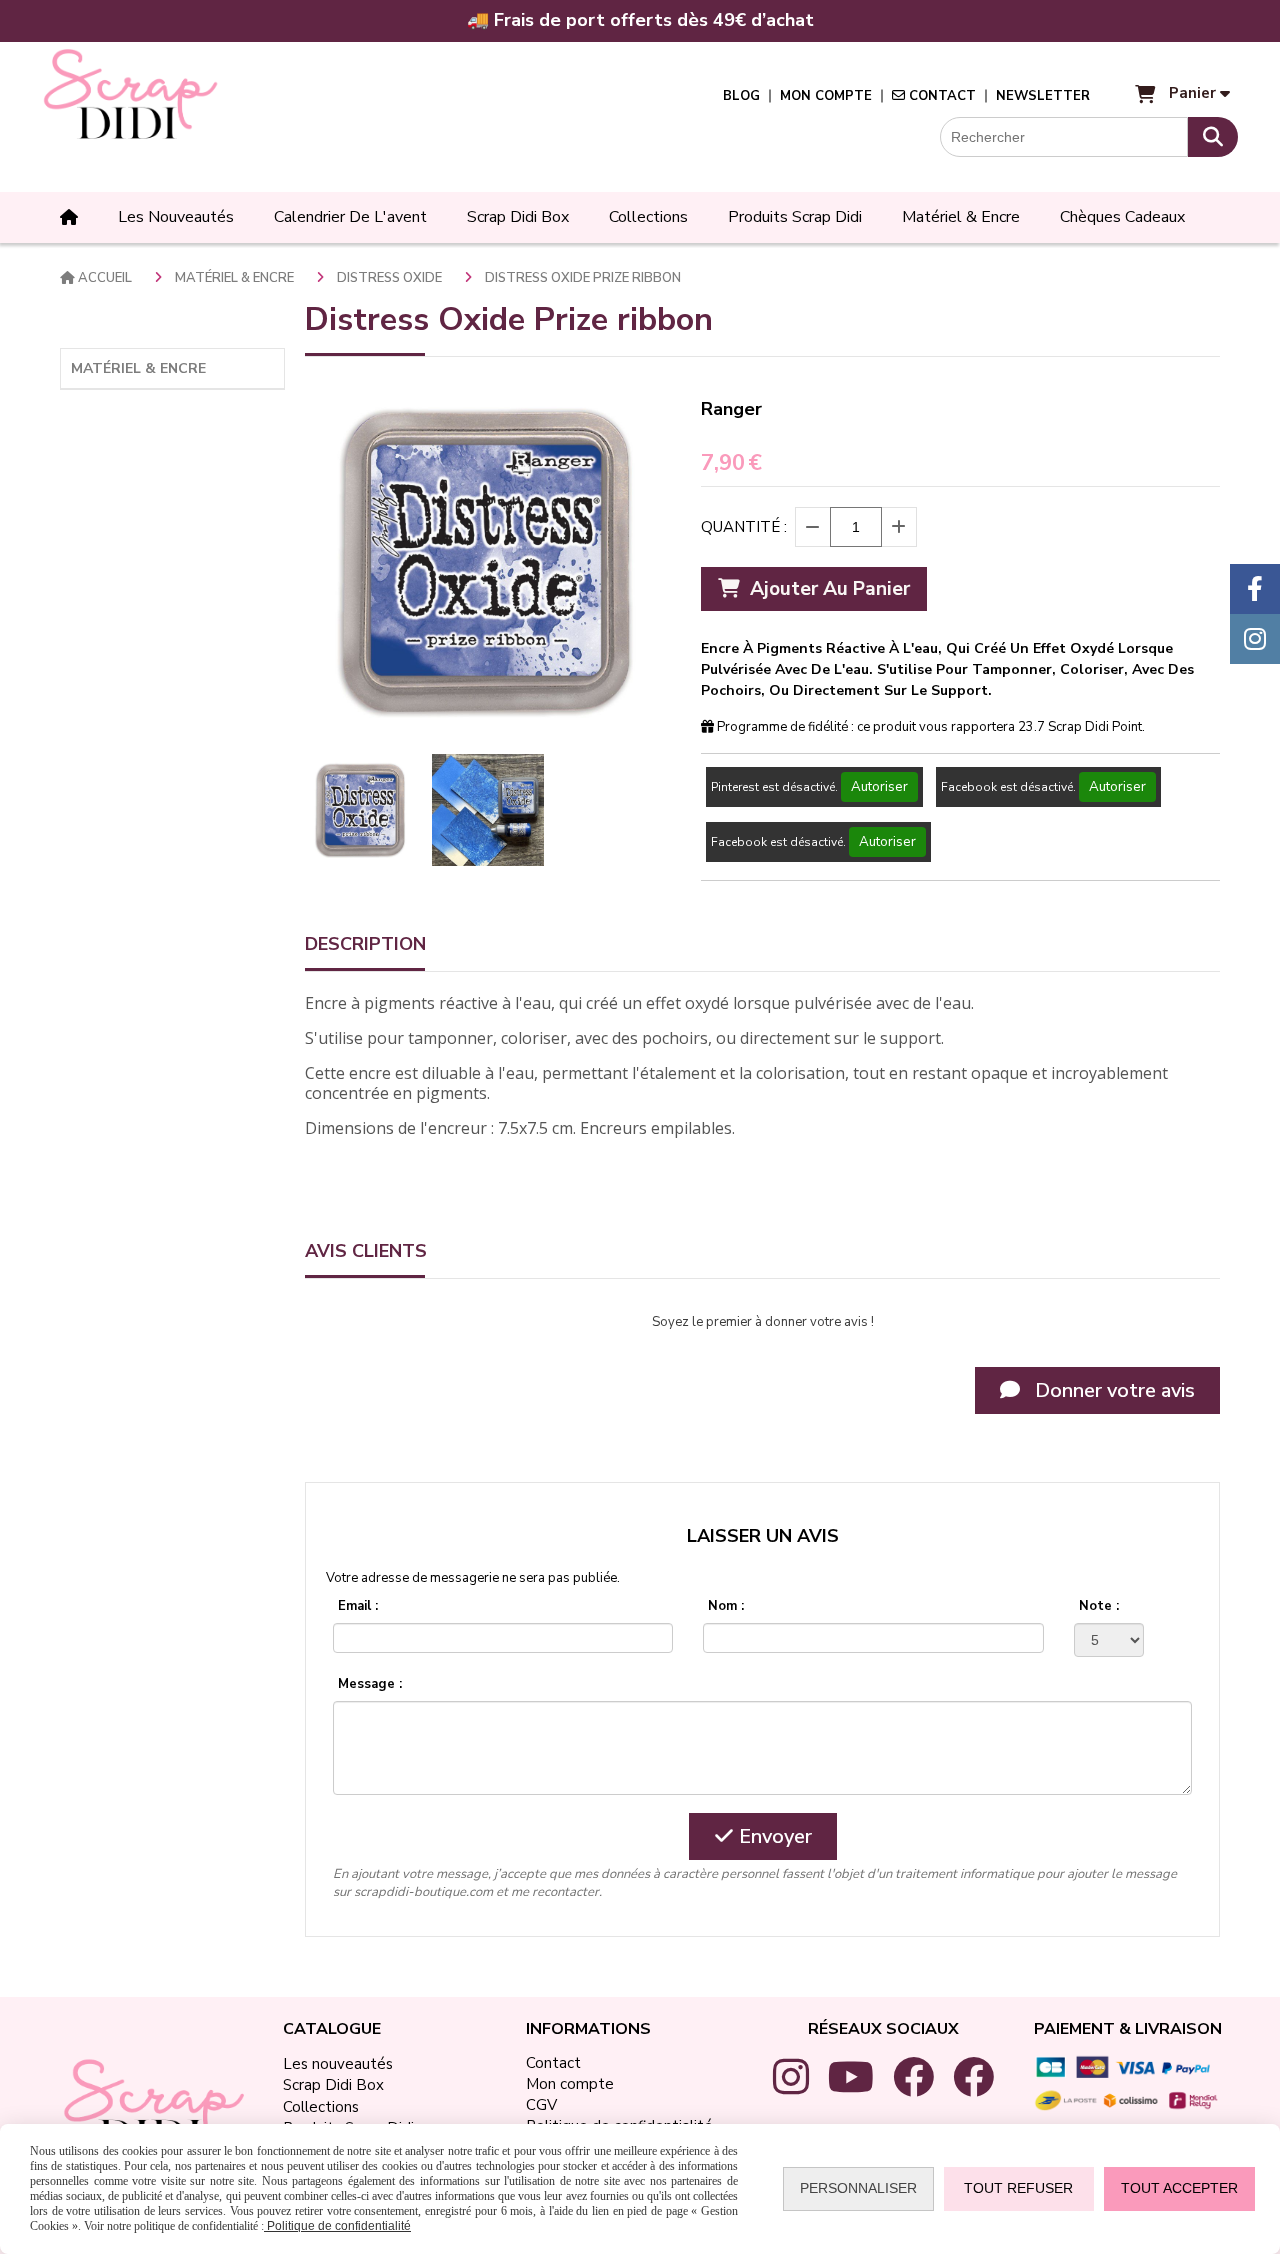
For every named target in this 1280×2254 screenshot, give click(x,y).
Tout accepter (1179, 2188)
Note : (1099, 1606)
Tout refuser (1018, 2188)
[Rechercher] (1213, 137)
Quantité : (744, 527)
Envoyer (773, 1836)
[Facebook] (1255, 589)
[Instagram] (1255, 639)
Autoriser (879, 787)
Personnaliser (858, 2188)
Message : (370, 1684)
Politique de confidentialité (337, 2226)
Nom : (726, 1606)
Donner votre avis (1112, 1390)
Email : (358, 1606)
